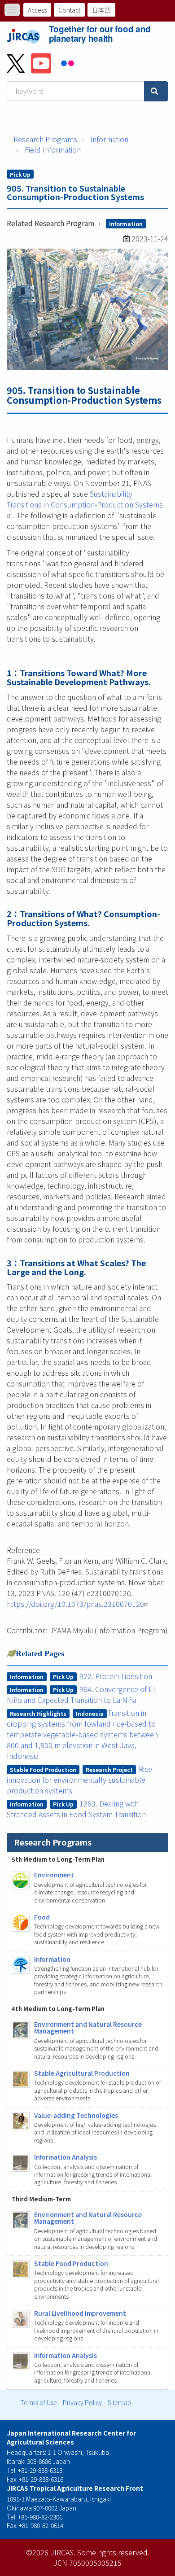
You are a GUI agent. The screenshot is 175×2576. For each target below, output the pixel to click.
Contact (69, 10)
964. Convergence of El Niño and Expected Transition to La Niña (81, 1694)
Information (109, 139)
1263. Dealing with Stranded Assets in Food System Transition (76, 1809)
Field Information (53, 149)
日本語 (101, 10)
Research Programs (45, 139)
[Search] (156, 91)
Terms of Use (39, 2402)
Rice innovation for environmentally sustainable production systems (80, 1780)
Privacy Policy (82, 2402)
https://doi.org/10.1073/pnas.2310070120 (75, 1604)
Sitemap (119, 2402)
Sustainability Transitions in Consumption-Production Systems (85, 499)
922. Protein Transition (116, 1676)
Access (37, 10)
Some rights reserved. (113, 2552)
